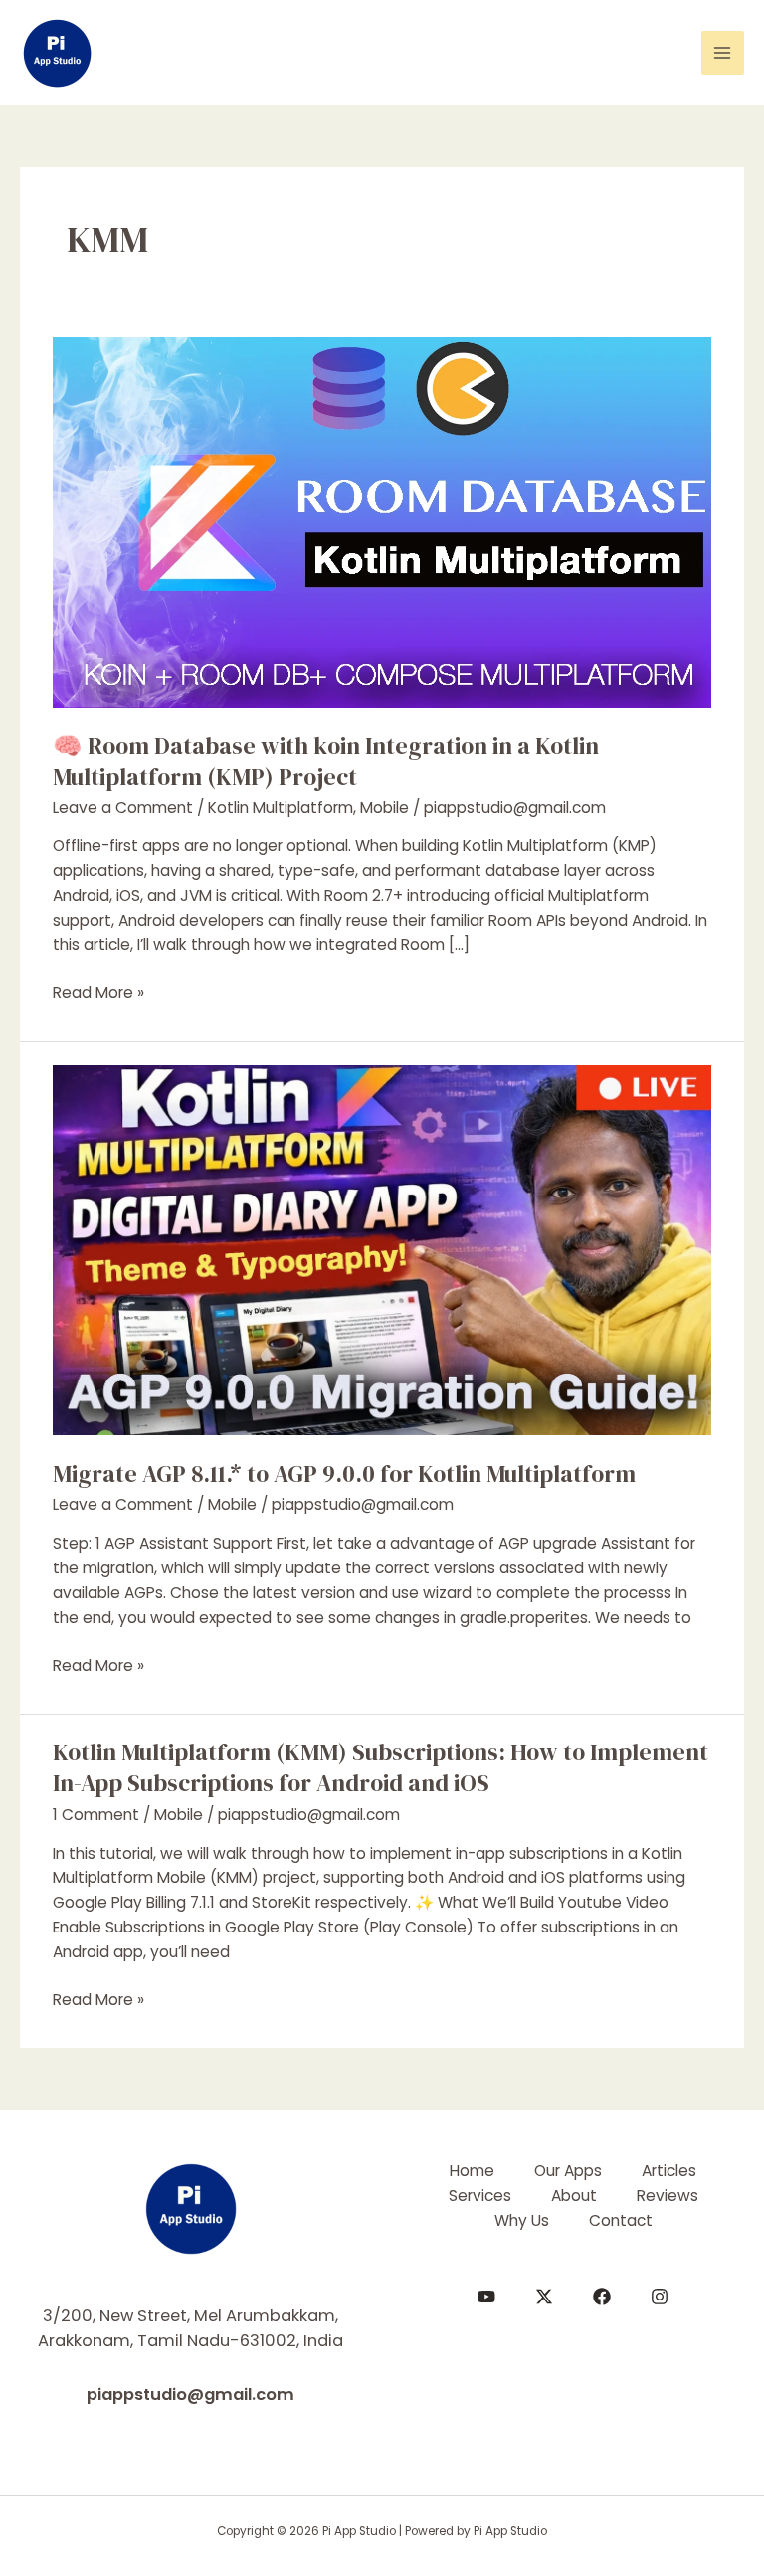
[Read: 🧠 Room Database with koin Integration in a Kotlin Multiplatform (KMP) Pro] (382, 522)
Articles (669, 2171)
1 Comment (96, 1815)
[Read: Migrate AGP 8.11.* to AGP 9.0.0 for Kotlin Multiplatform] (382, 1249)
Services (480, 2196)
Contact (621, 2220)
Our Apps (568, 2171)
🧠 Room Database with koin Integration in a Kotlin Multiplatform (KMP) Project (326, 761)
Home (472, 2171)
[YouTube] (486, 2297)
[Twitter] (544, 2297)
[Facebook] (602, 2297)
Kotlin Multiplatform (281, 807)
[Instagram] (660, 2297)
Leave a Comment (123, 807)
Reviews (668, 2196)
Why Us (522, 2220)
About (574, 2196)
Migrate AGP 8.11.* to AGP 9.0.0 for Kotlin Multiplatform (344, 1473)
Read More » (98, 993)
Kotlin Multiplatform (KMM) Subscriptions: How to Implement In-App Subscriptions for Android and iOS (381, 1767)
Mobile (384, 807)
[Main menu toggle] (723, 52)
